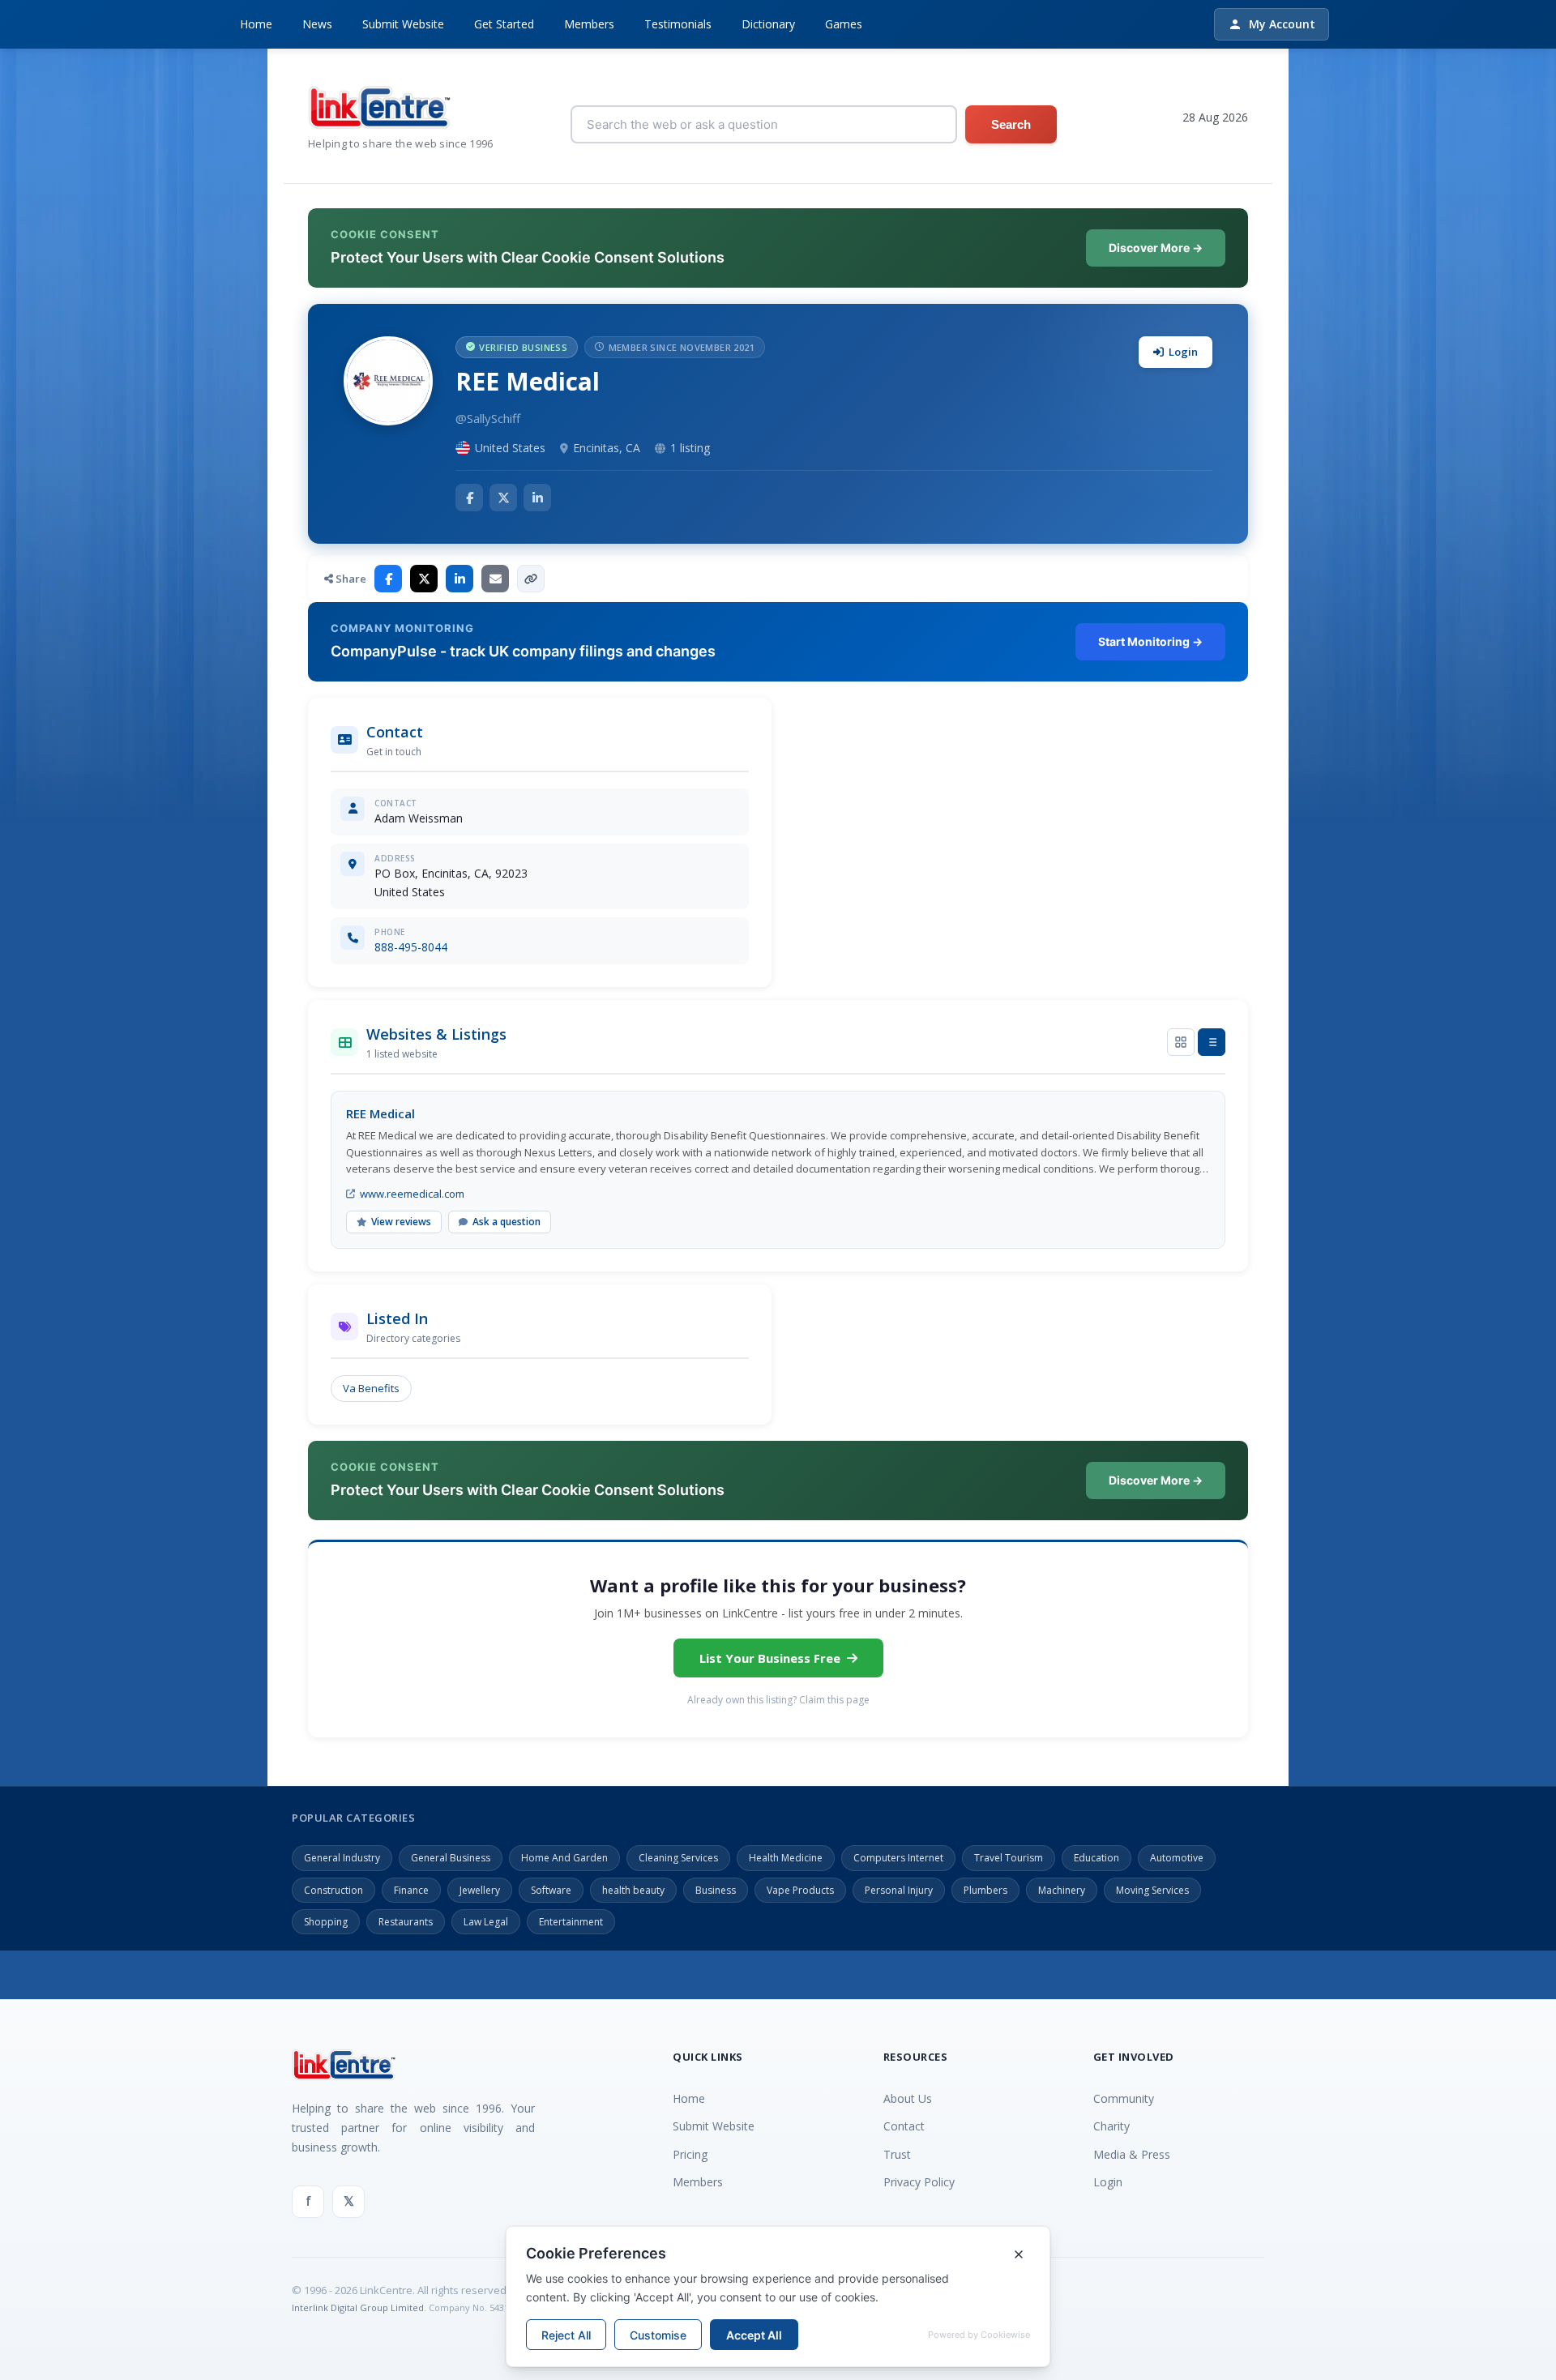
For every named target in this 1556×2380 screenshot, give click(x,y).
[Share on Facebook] (388, 579)
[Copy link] (531, 579)
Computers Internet (898, 1858)
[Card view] (1181, 1042)
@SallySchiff (488, 418)
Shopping (326, 1922)
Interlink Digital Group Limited (358, 2307)
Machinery (1062, 1890)
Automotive (1177, 1858)
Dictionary (768, 24)
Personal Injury (899, 1890)
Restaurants (406, 1922)
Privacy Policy (919, 2182)
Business (716, 1890)
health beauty (633, 1890)
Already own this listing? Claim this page (778, 1700)
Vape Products (800, 1890)
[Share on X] (424, 579)
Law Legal (486, 1922)
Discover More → (1156, 248)
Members (589, 24)
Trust (897, 2154)
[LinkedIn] (537, 498)
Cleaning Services (678, 1858)
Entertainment (571, 1922)
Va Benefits (371, 1388)
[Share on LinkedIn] (460, 579)
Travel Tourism (1009, 1858)
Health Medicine (786, 1858)
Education (1096, 1858)
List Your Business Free (770, 1658)
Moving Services (1152, 1890)
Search (1011, 124)
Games (844, 24)
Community (1124, 2098)
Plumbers (985, 1890)
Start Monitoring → (1150, 641)
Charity (1111, 2126)
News (317, 24)
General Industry (342, 1858)
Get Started (504, 24)
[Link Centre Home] (401, 107)
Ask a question (507, 1222)
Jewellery (480, 1890)
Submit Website (403, 24)
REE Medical (380, 1113)
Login (1183, 352)
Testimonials (678, 24)
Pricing (690, 2154)
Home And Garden (564, 1858)
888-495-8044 (411, 947)
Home (256, 24)
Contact (904, 2126)
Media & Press (1132, 2154)
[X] (503, 498)
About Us (908, 2098)
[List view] (1212, 1042)
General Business (451, 1858)
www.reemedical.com (412, 1194)
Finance (411, 1890)
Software (551, 1890)
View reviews (401, 1222)
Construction (333, 1890)
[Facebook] (469, 498)
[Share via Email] (495, 579)
